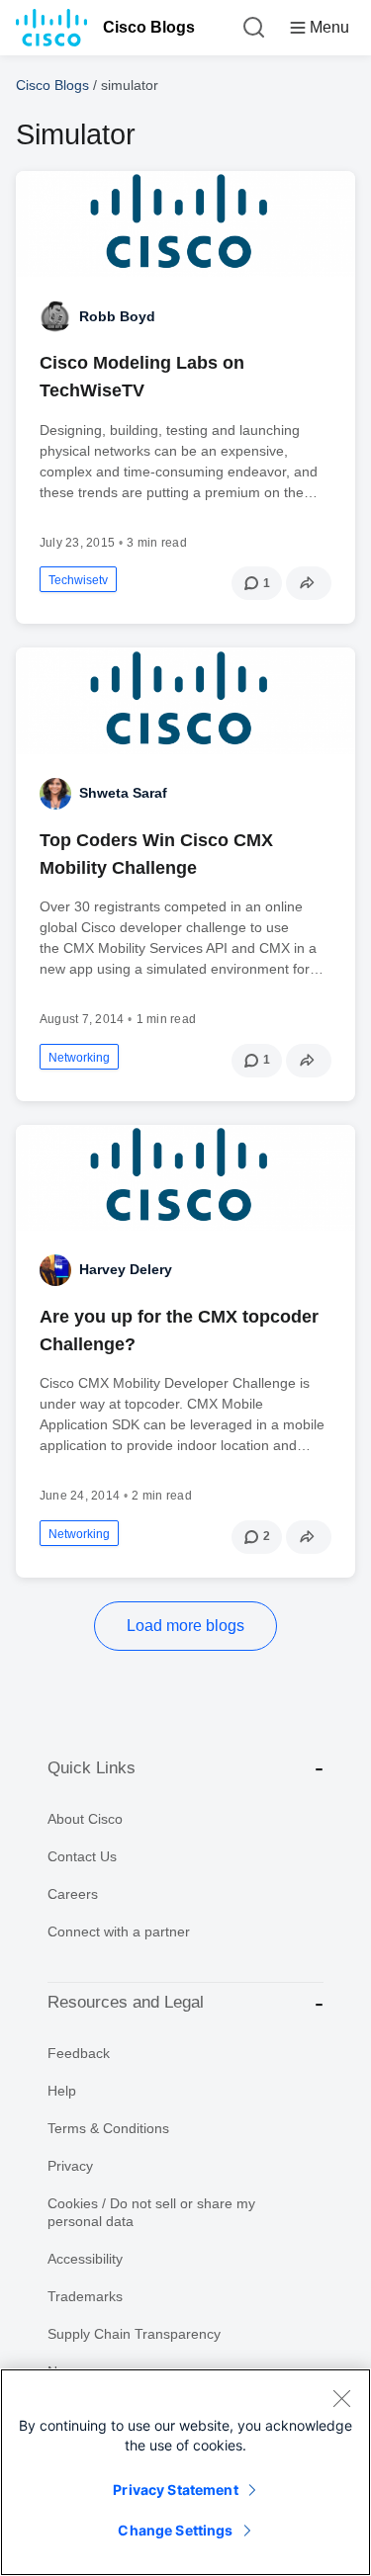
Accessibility (85, 2259)
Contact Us (82, 1856)
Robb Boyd (117, 316)
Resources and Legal (126, 2002)
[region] (185, 2472)
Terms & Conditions (108, 2128)
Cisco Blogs (149, 27)
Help (62, 2091)
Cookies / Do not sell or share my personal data (151, 2212)
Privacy (70, 2166)
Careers (73, 1894)
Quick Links (92, 1768)
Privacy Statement (175, 2490)
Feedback (79, 2053)
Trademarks (85, 2296)
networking (79, 1058)
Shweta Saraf (123, 793)
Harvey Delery (126, 1269)
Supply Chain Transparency (134, 2334)
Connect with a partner (119, 1932)
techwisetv (78, 580)
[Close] (341, 2398)
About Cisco (85, 1819)
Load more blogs (185, 1626)
